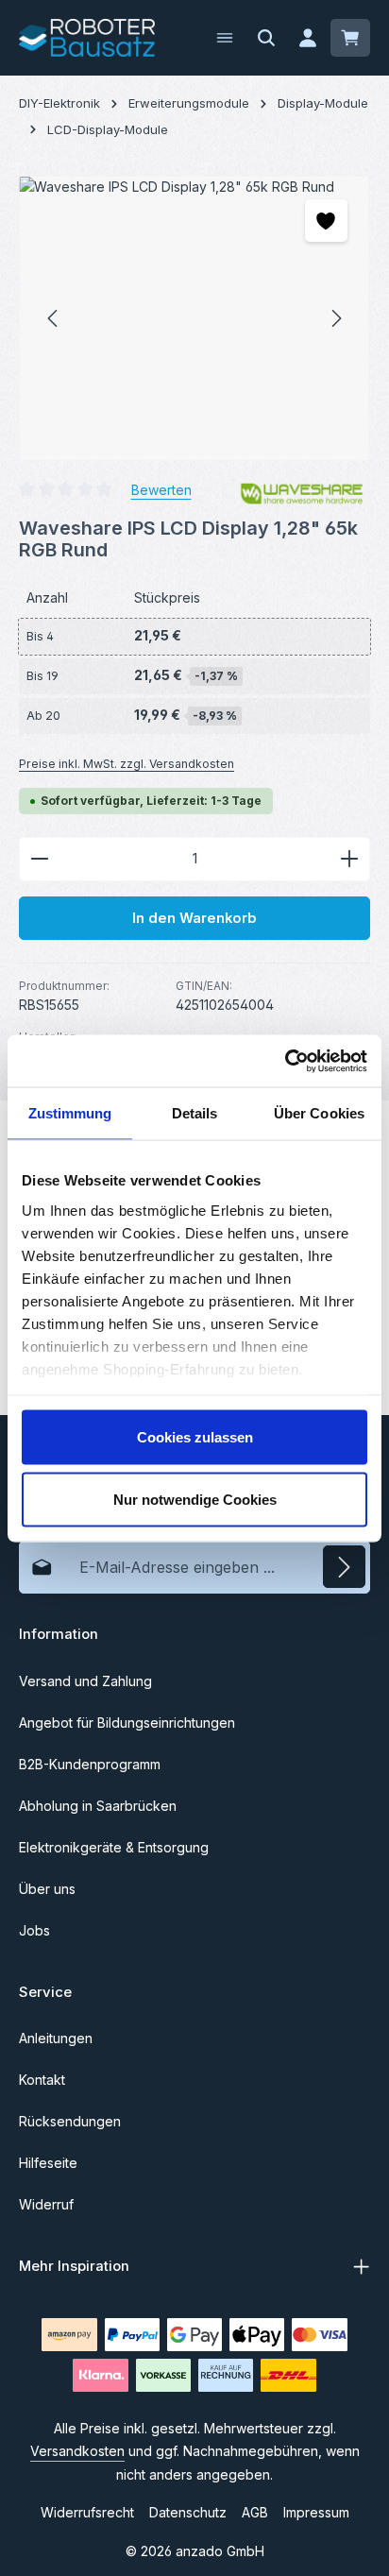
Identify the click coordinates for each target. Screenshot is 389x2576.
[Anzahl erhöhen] (350, 859)
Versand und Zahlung (85, 1681)
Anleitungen (56, 2038)
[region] (194, 318)
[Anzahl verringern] (39, 859)
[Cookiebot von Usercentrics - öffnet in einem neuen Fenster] (285, 1061)
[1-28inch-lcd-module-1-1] (194, 318)
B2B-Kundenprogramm (90, 1764)
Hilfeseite (48, 2163)
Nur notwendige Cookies (195, 1499)
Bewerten (161, 490)
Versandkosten (77, 2451)
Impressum (316, 2512)
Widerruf (46, 2204)
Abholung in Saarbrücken (98, 1806)
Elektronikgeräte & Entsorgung (114, 1847)
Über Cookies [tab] (319, 1113)
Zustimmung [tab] (70, 1113)
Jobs (34, 1930)
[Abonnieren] (344, 1567)
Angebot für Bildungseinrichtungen (127, 1723)
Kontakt (42, 2080)
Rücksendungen (70, 2121)
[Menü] (225, 38)
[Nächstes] (335, 318)
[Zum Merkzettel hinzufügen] (326, 221)
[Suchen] (266, 38)
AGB (255, 2512)
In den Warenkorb (194, 918)
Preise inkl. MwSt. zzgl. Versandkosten (127, 764)
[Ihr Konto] (308, 38)
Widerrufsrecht (87, 2512)
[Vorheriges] (54, 318)
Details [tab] (195, 1113)
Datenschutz (188, 2512)
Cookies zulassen (195, 1437)
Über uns (47, 1889)
